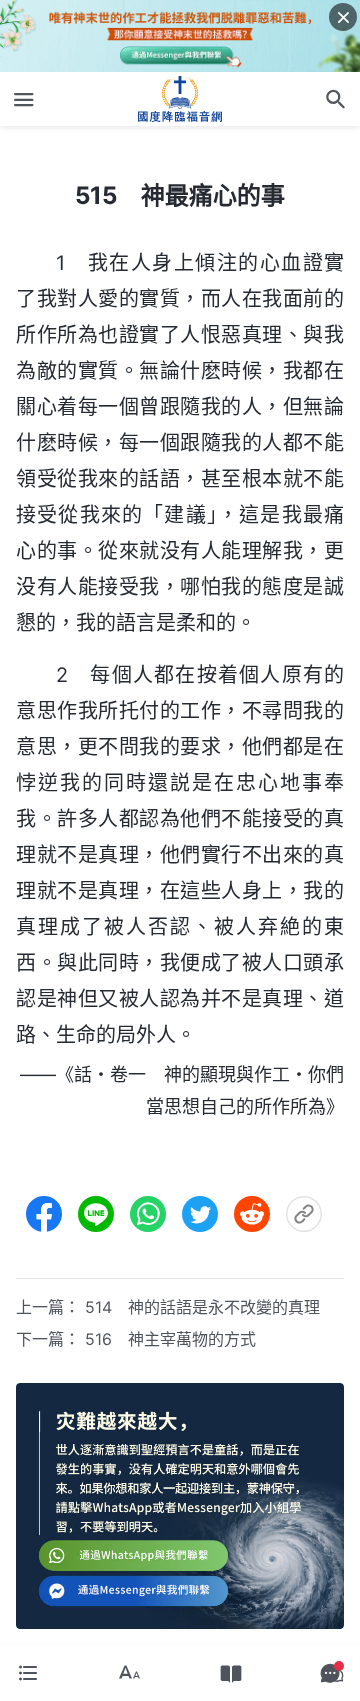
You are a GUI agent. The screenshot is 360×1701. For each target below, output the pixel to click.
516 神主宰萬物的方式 (170, 1339)
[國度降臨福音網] (180, 99)
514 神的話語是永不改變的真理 (202, 1307)
